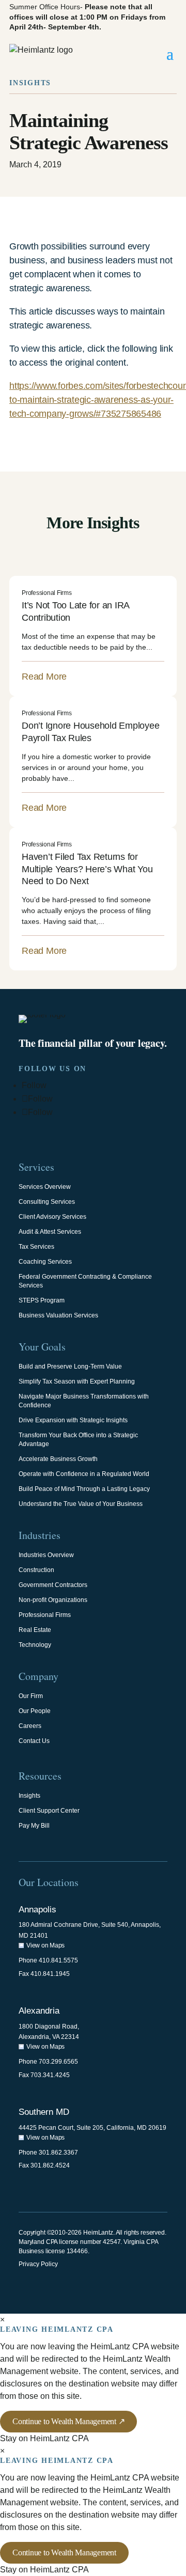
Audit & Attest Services (50, 1232)
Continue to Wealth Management (64, 2553)
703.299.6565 (58, 2062)
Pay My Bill (34, 1826)
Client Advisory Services (52, 1217)
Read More (44, 677)
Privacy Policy (38, 2264)
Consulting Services (47, 1202)
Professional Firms (47, 593)
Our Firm (31, 1696)
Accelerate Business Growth (58, 1459)
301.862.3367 (58, 2153)
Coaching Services (45, 1262)
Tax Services (36, 1247)
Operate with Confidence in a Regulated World (84, 1474)
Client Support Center (49, 1811)
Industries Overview (46, 1555)
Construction (36, 1570)
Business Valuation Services (58, 1315)
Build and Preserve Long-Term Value (70, 1366)
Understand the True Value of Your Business (81, 1504)
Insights (29, 1796)
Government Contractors (53, 1585)
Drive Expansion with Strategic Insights (73, 1420)
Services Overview (45, 1187)
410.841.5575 (58, 1960)
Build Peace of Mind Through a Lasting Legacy (84, 1489)
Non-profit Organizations (53, 1600)
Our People (35, 1711)
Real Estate (35, 1630)
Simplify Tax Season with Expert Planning (77, 1381)
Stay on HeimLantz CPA (44, 2438)
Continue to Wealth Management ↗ (68, 2421)
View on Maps (45, 1945)
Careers (30, 1726)
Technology (35, 1645)
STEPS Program (42, 1300)
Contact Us (34, 1741)
